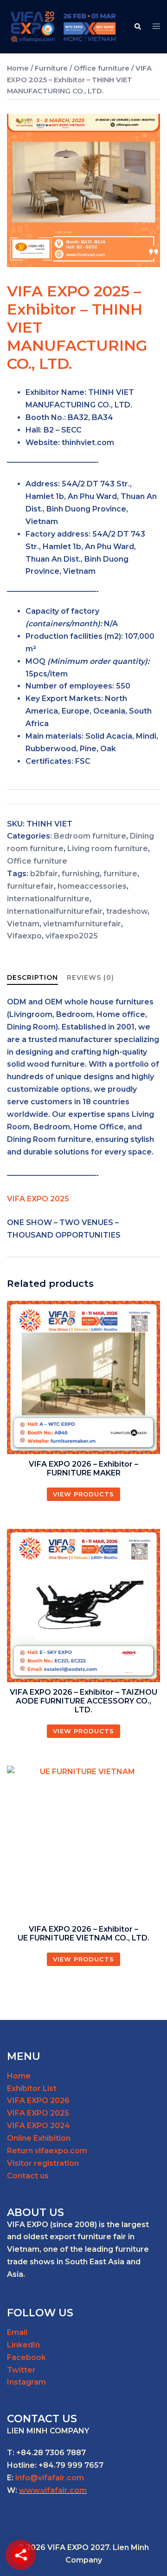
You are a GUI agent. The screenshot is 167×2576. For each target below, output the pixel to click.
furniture (120, 874)
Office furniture (102, 68)
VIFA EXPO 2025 (38, 2113)
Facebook (26, 2357)
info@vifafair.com (50, 2478)
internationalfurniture (48, 899)
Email (17, 2332)
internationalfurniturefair (55, 911)
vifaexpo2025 (72, 936)
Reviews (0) (90, 977)
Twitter (21, 2370)
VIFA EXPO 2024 (39, 2126)
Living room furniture (108, 849)
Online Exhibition (39, 2138)
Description (32, 977)
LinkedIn (23, 2345)
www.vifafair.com (53, 2490)
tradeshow (127, 911)
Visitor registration (43, 2163)
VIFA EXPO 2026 (38, 2101)
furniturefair (30, 886)
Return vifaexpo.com (47, 2151)
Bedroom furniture (90, 836)
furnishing (81, 874)
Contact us (28, 2176)
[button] (137, 26)
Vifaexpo (24, 936)
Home (18, 68)
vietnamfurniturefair (82, 924)
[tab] (32, 978)
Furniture (51, 68)
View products (83, 1494)
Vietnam (23, 924)
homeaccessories (92, 886)
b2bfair (44, 874)
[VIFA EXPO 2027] (63, 26)
